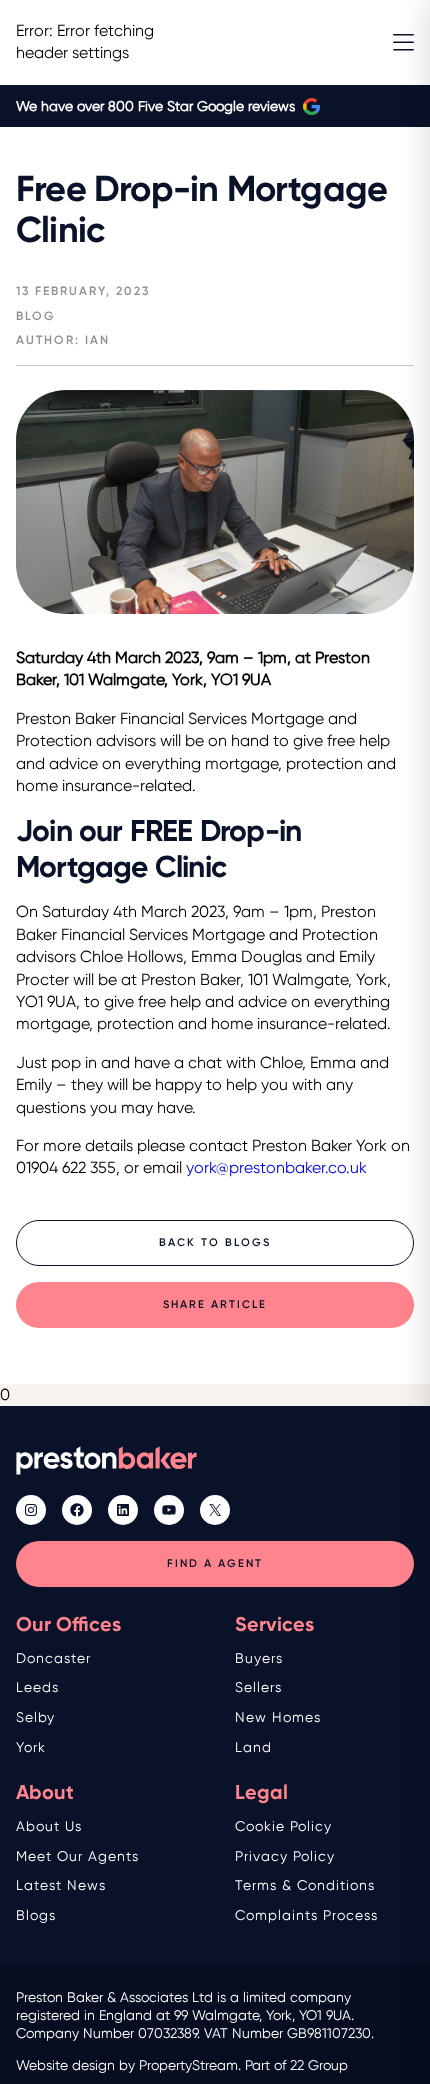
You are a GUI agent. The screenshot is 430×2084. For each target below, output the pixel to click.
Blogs (36, 1915)
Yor (27, 1747)
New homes (278, 1717)
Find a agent (215, 1563)
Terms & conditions (305, 1885)
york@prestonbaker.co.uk (276, 1167)
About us (49, 1826)
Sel (27, 1717)
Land (253, 1747)
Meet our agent (74, 1856)
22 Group (319, 2065)
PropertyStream (188, 2065)
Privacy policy (285, 1856)
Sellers (258, 1687)
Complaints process (306, 1915)
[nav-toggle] (403, 42)
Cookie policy (283, 1826)
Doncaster (53, 1658)
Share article (215, 1304)
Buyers (259, 1658)
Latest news (61, 1885)
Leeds (37, 1687)
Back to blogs (215, 1242)
